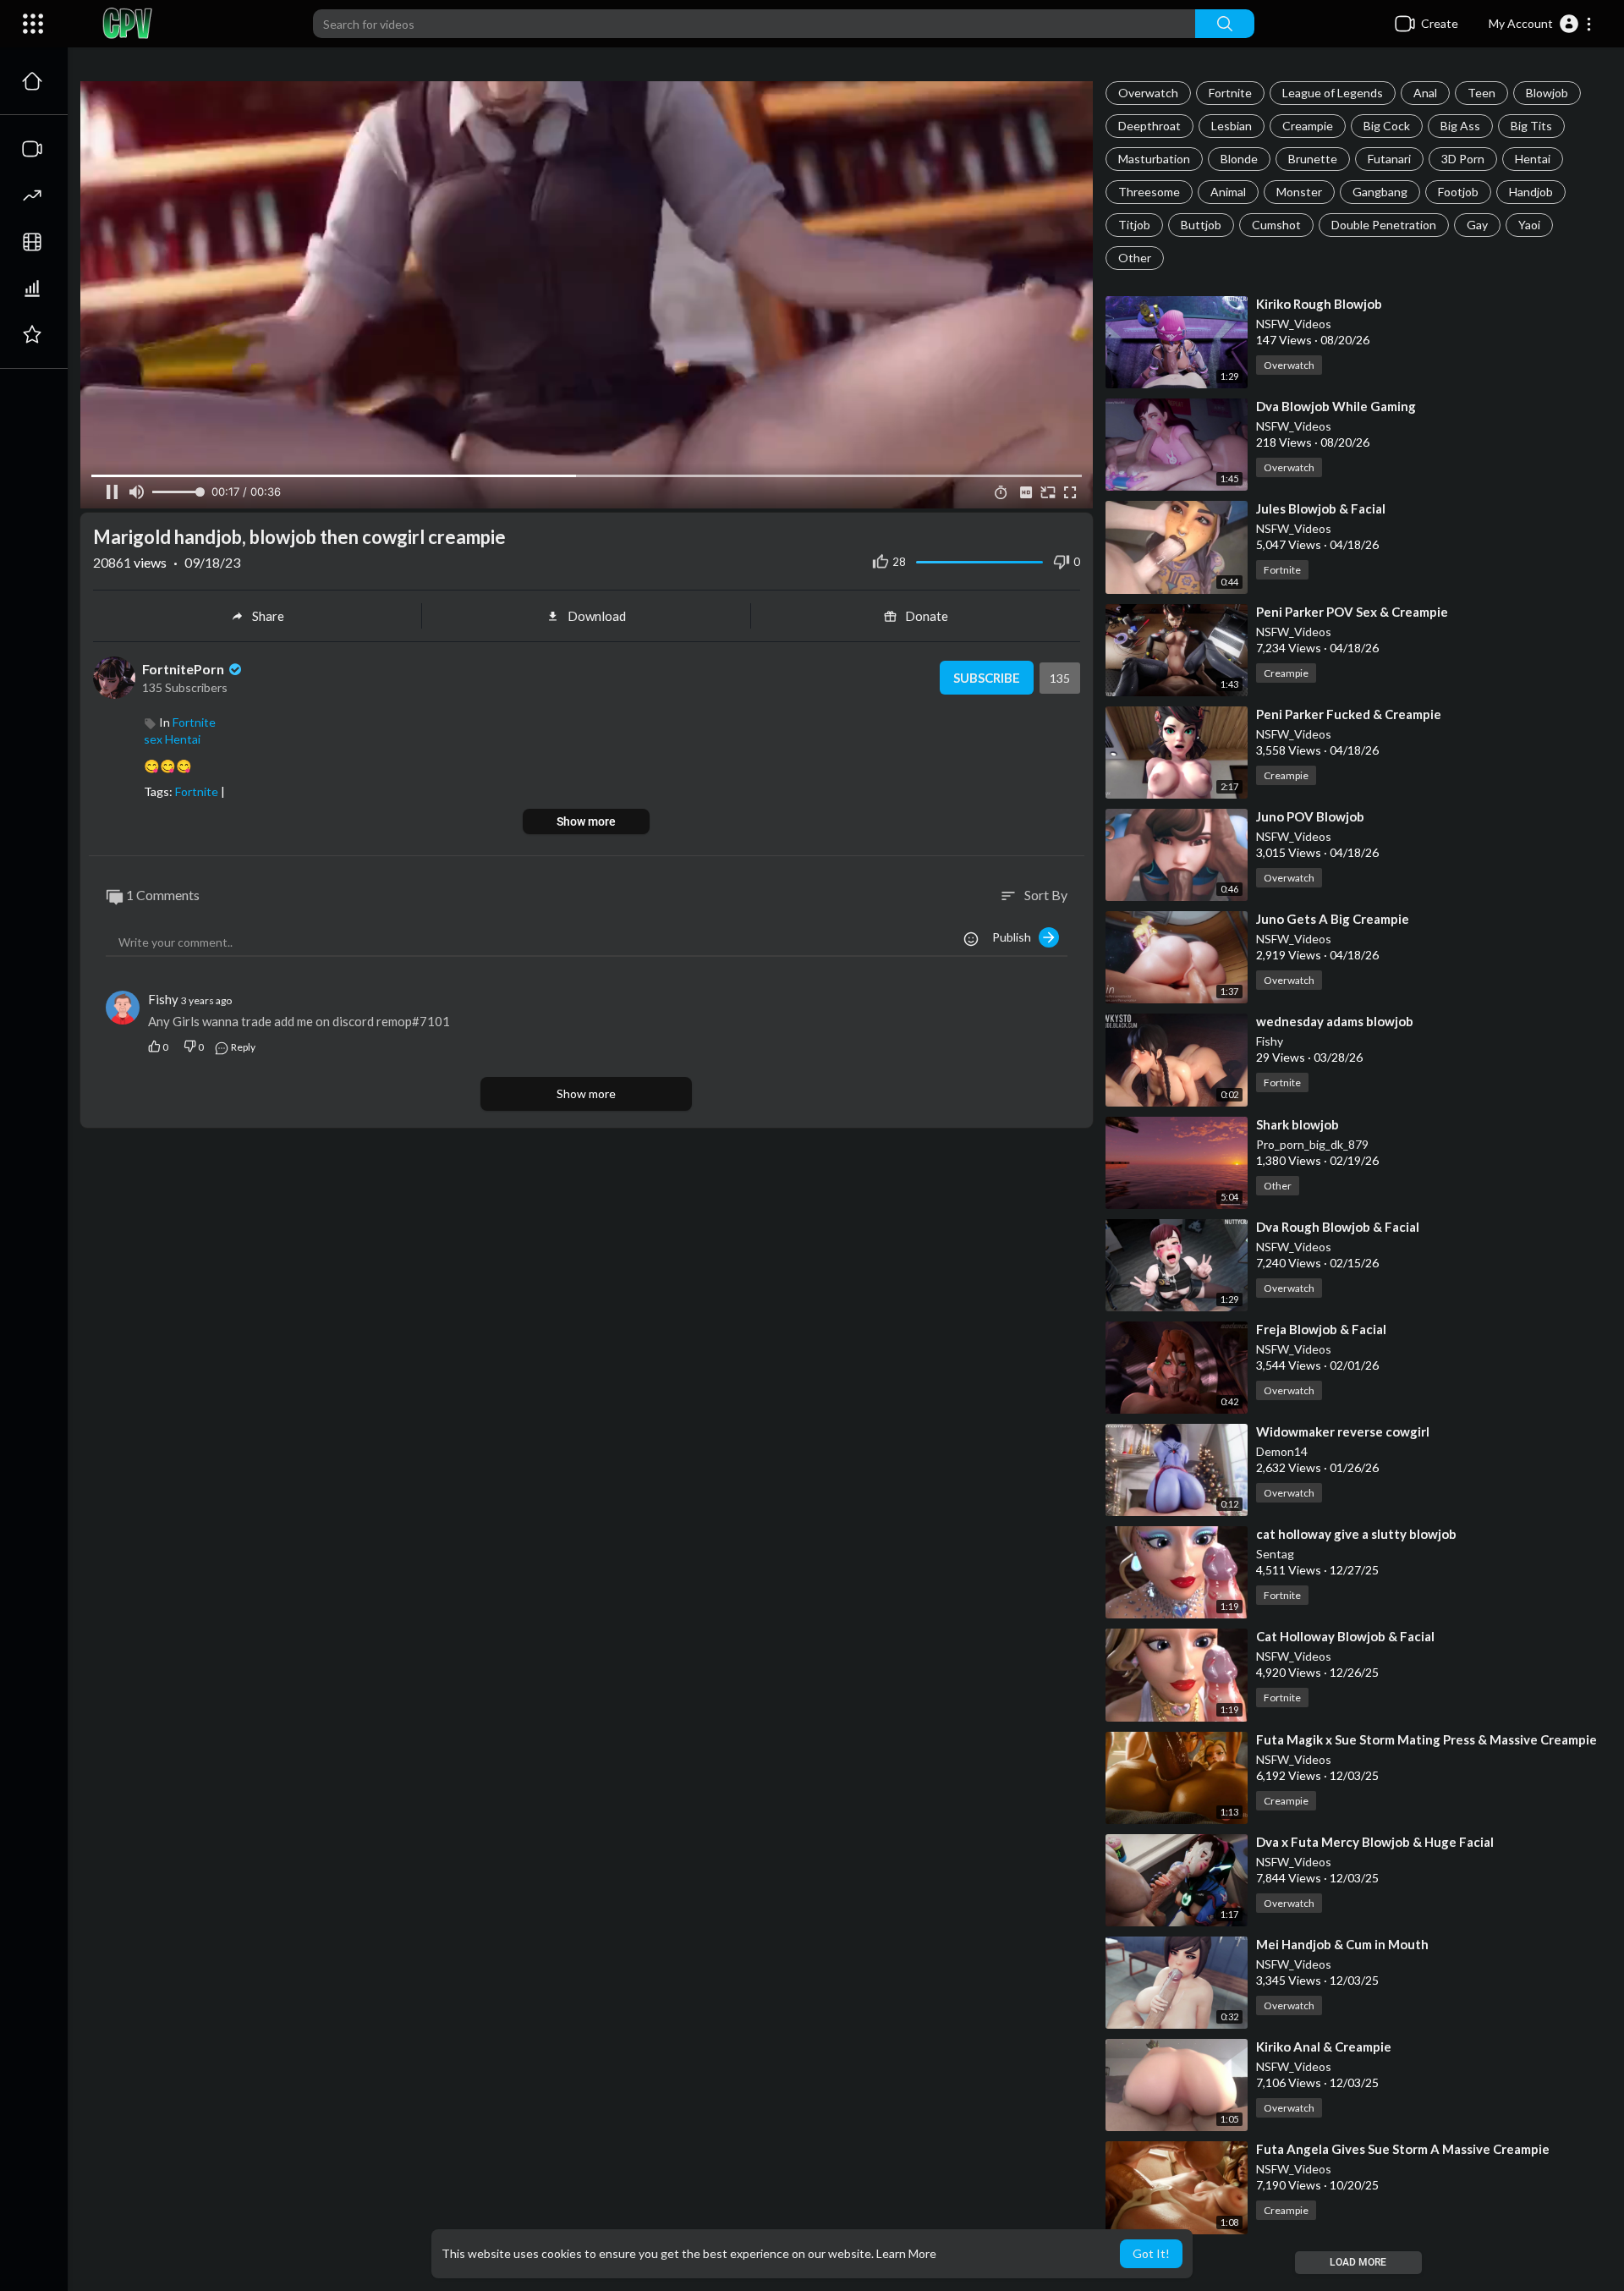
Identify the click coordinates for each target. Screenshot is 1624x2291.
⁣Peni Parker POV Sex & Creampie (1352, 612)
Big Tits (1531, 126)
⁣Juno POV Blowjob (1310, 816)
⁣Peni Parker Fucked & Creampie (1349, 714)
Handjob (1531, 192)
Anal (1425, 93)
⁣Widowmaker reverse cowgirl (1343, 1431)
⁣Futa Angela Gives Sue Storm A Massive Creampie (1403, 2149)
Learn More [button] (906, 2253)
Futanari (1389, 159)
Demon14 (1282, 1451)
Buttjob (1201, 225)
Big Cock (1387, 126)
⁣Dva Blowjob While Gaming (1336, 406)
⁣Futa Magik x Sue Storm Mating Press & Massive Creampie (1426, 1739)
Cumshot (1276, 225)
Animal (1228, 192)
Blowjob (1547, 93)
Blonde (1239, 159)
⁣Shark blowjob (1298, 1124)
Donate (927, 616)
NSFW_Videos (1294, 324)
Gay (1477, 225)
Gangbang (1380, 192)
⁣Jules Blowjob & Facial (1321, 508)
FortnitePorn (184, 669)
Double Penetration (1384, 225)
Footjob (1458, 192)
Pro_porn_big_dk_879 (1312, 1144)
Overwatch (1148, 93)
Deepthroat (1149, 126)
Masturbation (1154, 159)
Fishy (1270, 1041)
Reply (242, 1047)
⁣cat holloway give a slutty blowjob (1356, 1534)
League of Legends (1333, 93)
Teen (1481, 93)
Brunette (1313, 159)
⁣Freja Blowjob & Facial (1321, 1329)
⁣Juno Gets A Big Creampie (1333, 919)
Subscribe (987, 678)
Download (597, 616)
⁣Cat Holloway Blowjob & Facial (1345, 1636)
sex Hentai (172, 739)
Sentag (1275, 1554)
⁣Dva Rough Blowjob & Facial (1338, 1227)
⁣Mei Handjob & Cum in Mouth (1342, 1944)
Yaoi (1529, 225)
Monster (1299, 192)
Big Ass (1460, 126)
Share (268, 616)
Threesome (1149, 192)
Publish (1015, 937)
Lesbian (1232, 126)
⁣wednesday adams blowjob (1335, 1021)
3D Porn (1463, 159)
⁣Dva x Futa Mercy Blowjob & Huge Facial (1375, 1842)
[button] (1541, 24)
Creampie (1308, 126)
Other (1135, 258)
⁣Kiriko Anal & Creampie (1324, 2047)
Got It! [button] (1151, 2253)
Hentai (1533, 159)
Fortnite (1230, 93)
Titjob (1134, 225)
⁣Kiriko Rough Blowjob (1319, 304)
